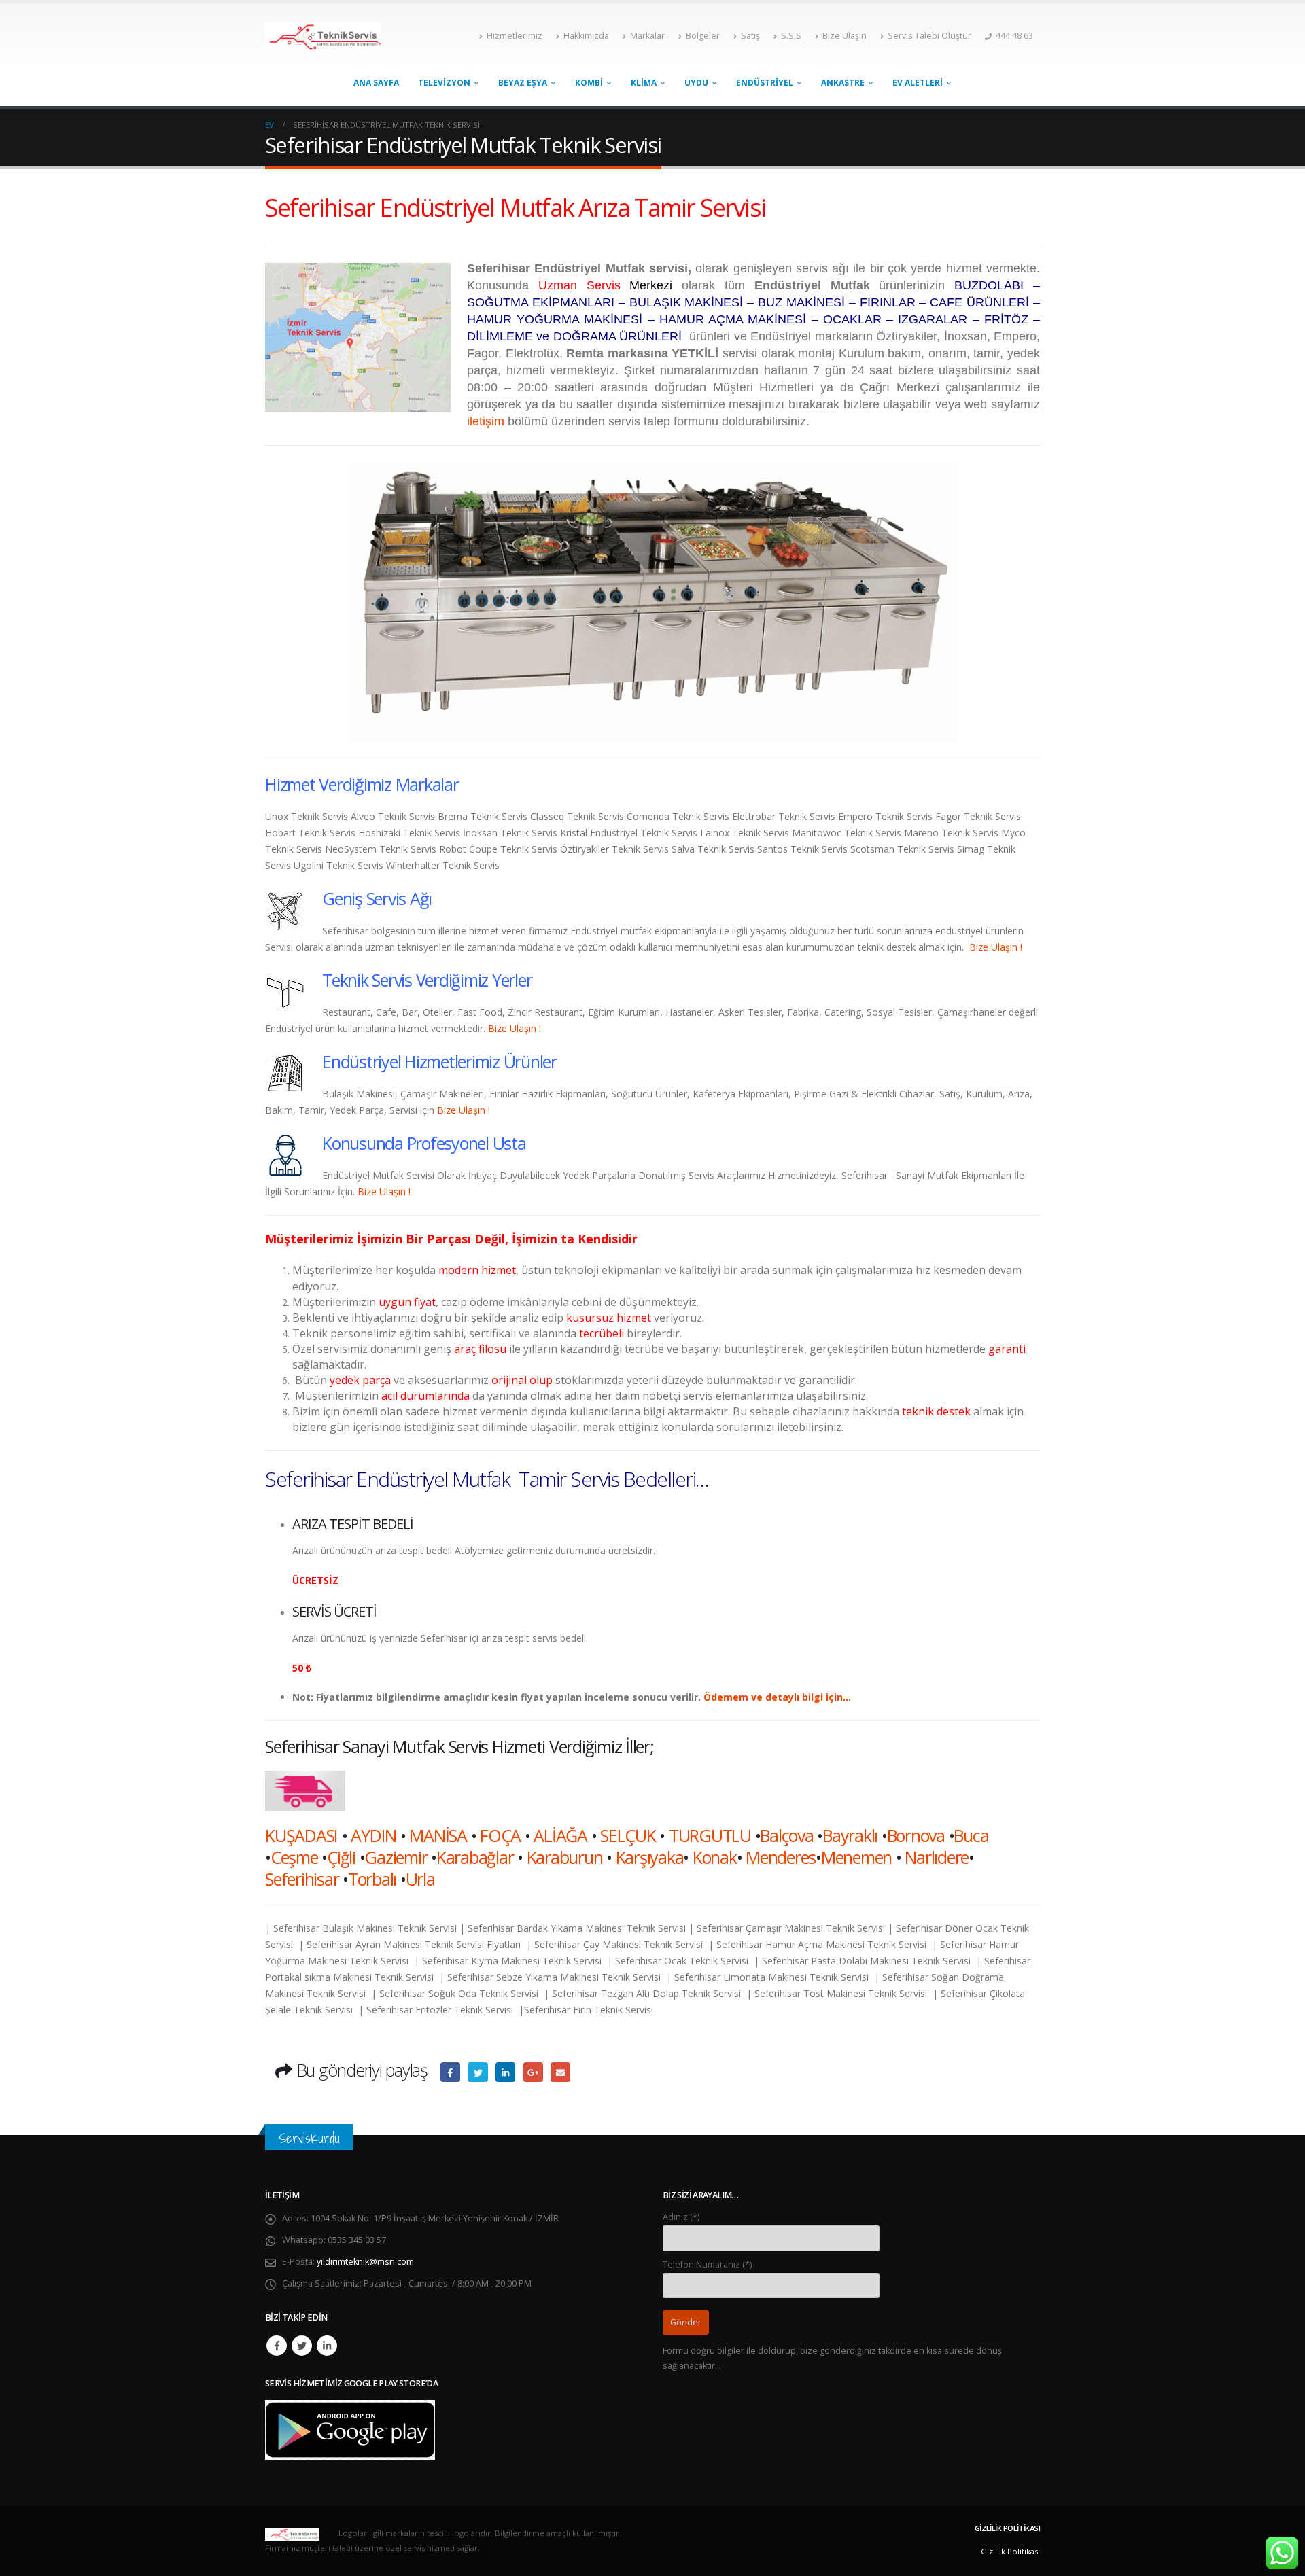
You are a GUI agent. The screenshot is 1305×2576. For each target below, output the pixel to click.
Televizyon (444, 83)
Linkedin (327, 2346)
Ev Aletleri (918, 83)
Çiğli (341, 1857)
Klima (644, 83)
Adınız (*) (681, 2217)
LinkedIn (505, 2072)
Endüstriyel (765, 83)
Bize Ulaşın (845, 36)
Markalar (647, 36)
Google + (533, 2072)
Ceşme (294, 1857)
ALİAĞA (560, 1835)
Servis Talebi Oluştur (929, 36)
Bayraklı (850, 1835)
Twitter (302, 2346)
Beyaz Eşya (523, 83)
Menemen (856, 1857)
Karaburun (565, 1857)
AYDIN (373, 1835)
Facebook (450, 2072)
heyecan (477, 2072)
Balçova (786, 1835)
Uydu (696, 83)
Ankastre (843, 83)
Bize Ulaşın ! (996, 947)
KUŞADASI (301, 1835)
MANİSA (438, 1835)
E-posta (560, 2072)
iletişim (486, 421)
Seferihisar (302, 1879)
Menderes (781, 1857)
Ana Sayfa (376, 83)
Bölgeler (703, 36)
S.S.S (791, 36)
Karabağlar (475, 1857)
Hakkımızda (586, 36)
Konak (715, 1857)
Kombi (589, 83)
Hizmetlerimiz (515, 36)
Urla (420, 1879)
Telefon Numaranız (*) (707, 2264)
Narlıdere (937, 1857)
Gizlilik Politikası (1010, 2551)
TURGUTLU (710, 1835)
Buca (971, 1835)
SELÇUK (628, 1835)
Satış (750, 36)
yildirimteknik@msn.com (365, 2262)
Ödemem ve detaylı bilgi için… (777, 1697)
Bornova (916, 1835)
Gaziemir (396, 1857)
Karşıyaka (650, 1857)
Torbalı (372, 1879)
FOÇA (500, 1835)
